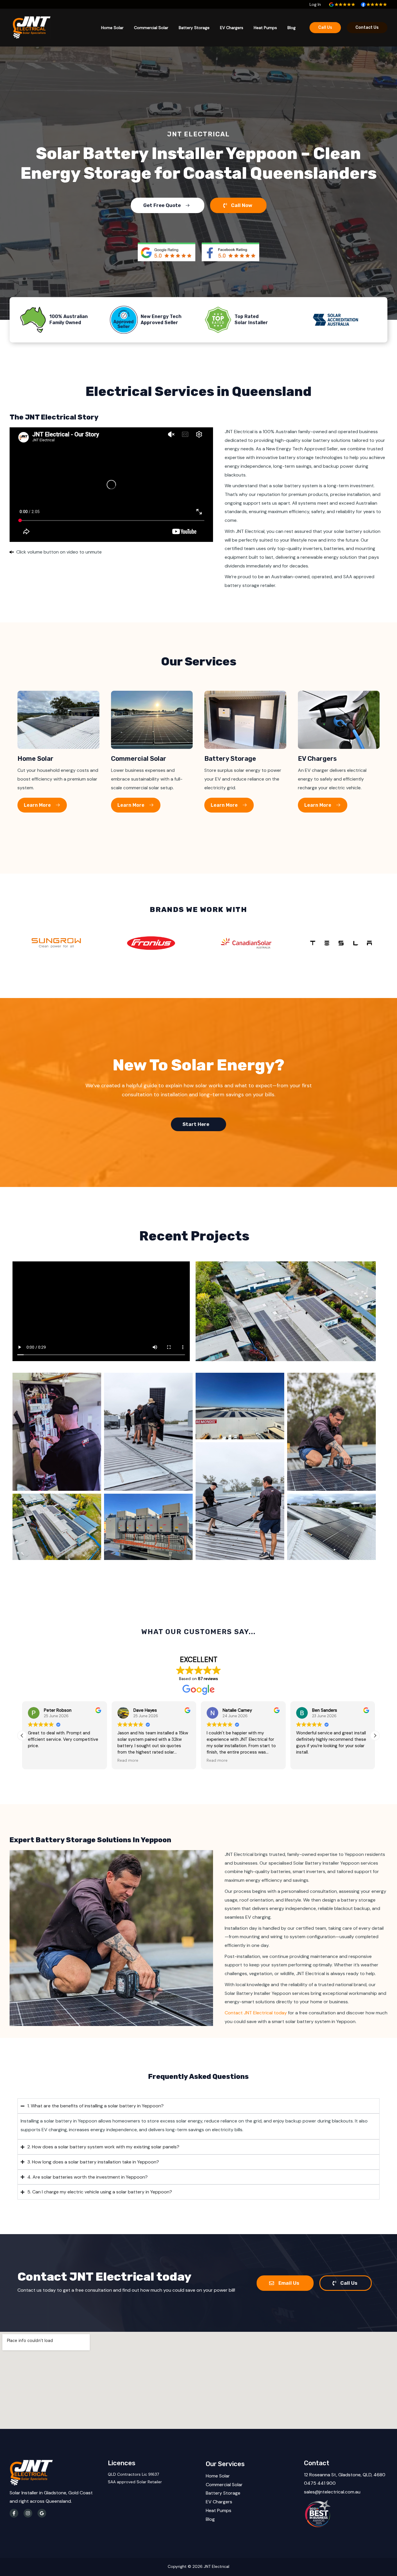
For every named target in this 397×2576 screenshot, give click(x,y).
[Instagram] (28, 2513)
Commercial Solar (151, 28)
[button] (375, 1736)
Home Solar (112, 28)
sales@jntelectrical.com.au (332, 2492)
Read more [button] (38, 1760)
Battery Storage (194, 28)
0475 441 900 (320, 2483)
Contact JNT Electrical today (256, 2013)
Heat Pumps (265, 28)
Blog (292, 28)
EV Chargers (232, 28)
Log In (315, 4)
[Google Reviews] (42, 2513)
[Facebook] (14, 2513)
